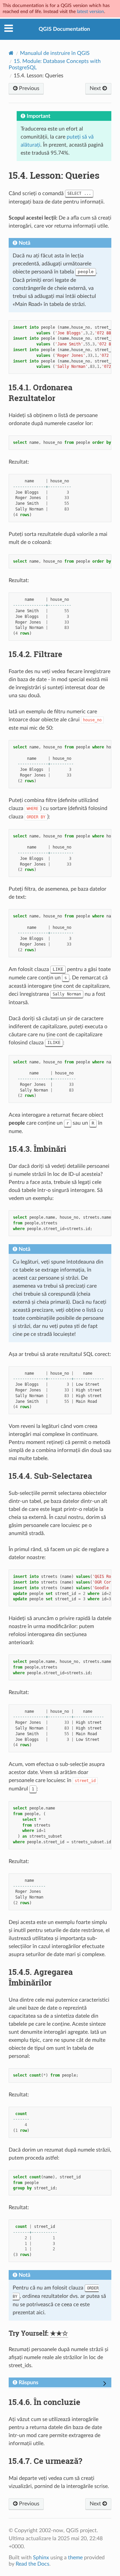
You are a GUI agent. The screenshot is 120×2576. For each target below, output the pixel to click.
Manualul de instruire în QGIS (55, 53)
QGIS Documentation (64, 29)
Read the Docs (32, 2564)
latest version (90, 12)
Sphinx (41, 2558)
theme (75, 2558)
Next (96, 88)
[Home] (11, 53)
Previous (28, 88)
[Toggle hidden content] (105, 2384)
